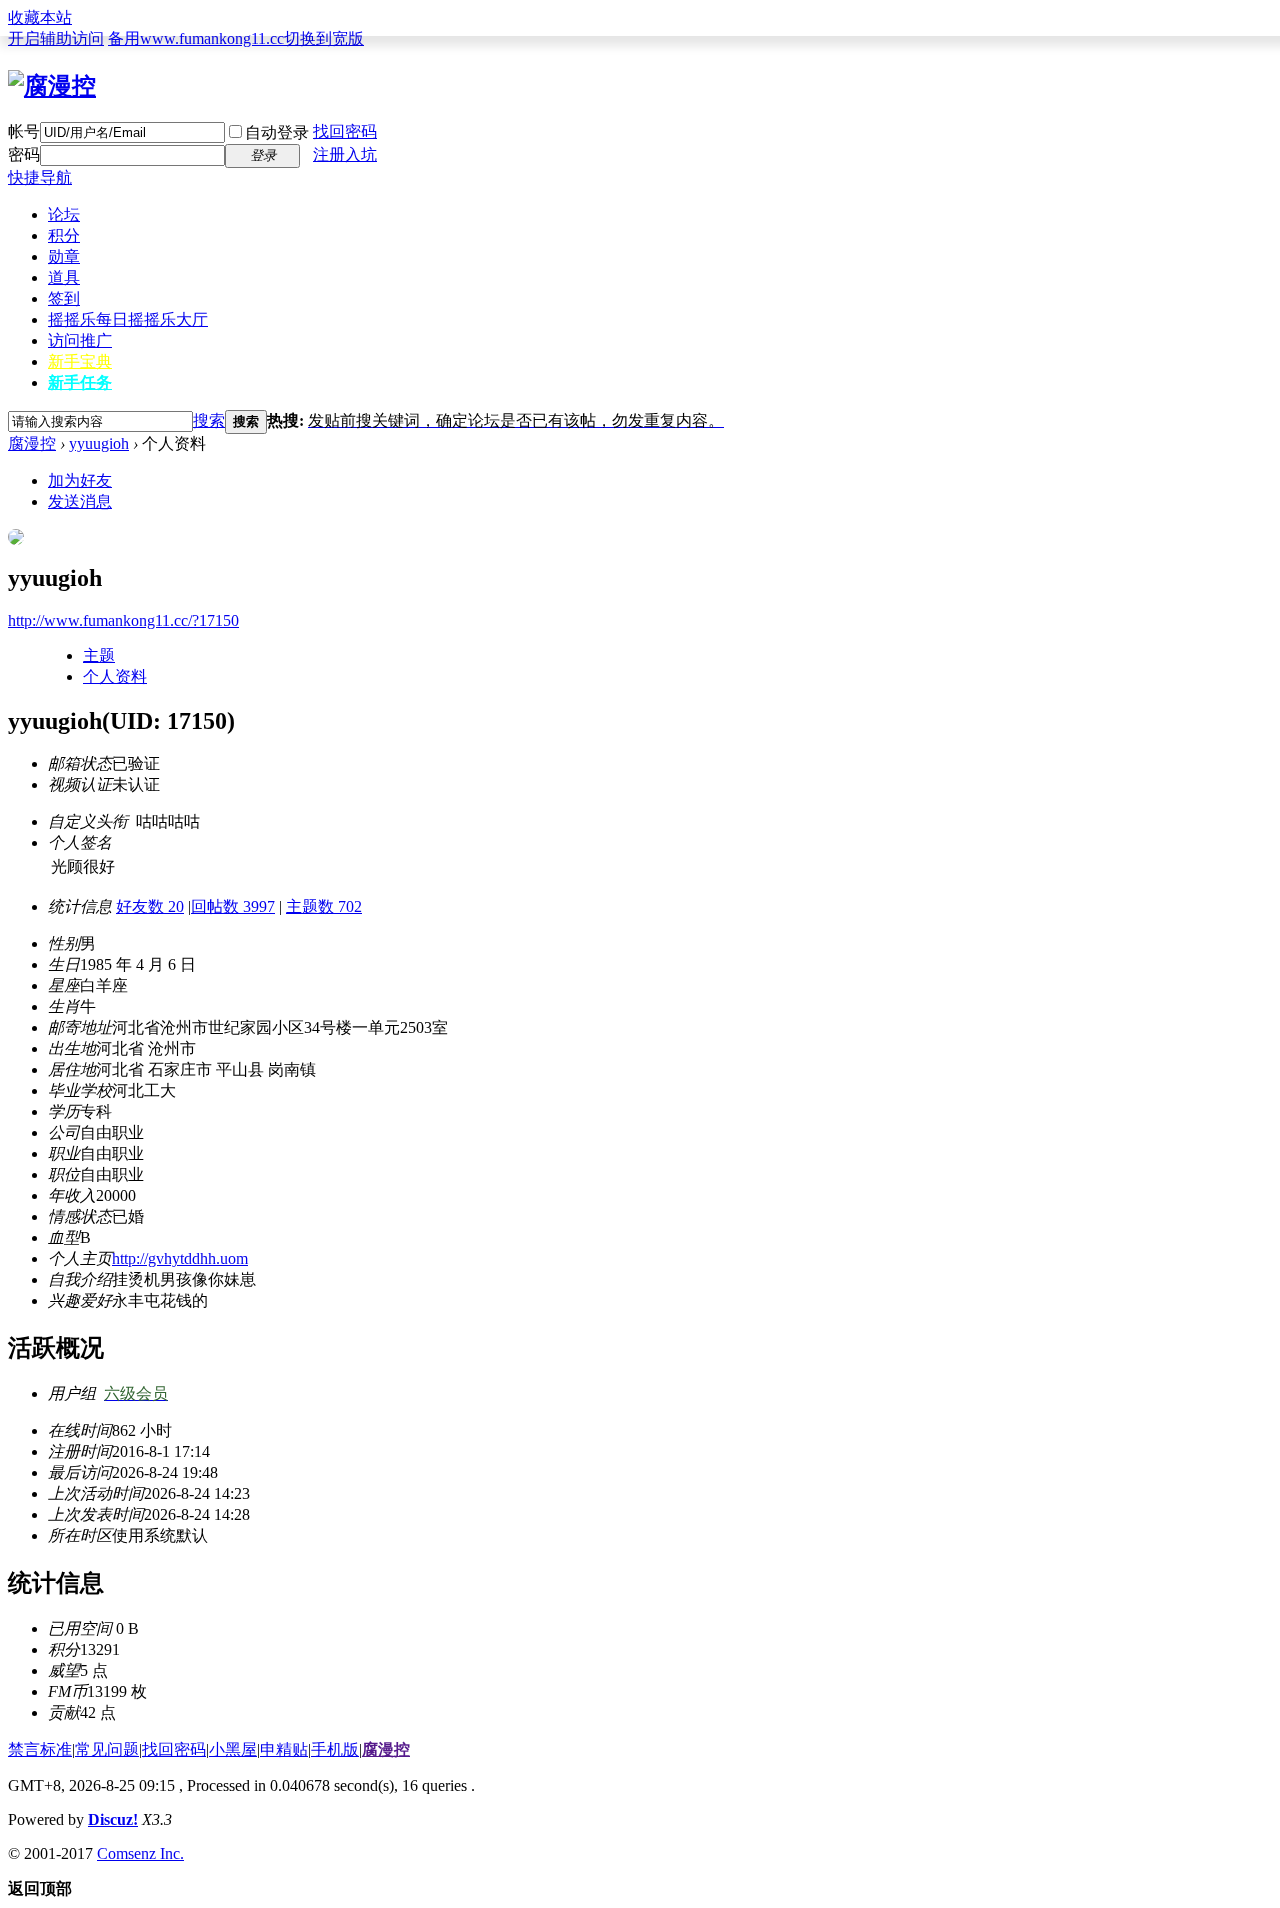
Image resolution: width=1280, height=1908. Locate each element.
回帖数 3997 (233, 906)
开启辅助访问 (56, 38)
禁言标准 (40, 1749)
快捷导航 (40, 177)
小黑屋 (233, 1749)
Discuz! (113, 1819)
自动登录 (277, 132)
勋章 (64, 256)
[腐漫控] (52, 86)
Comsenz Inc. (140, 1853)
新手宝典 (80, 361)
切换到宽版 (324, 38)
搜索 (209, 420)
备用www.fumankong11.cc (196, 38)
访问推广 (80, 340)
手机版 (335, 1749)
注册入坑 (345, 154)
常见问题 (107, 1749)
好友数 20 (150, 906)
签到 (64, 298)
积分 (64, 235)
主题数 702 (324, 906)
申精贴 (284, 1749)
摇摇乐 (128, 319)
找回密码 (345, 131)
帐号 (24, 131)
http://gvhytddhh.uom (180, 1258)
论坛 (64, 214)
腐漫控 (32, 443)
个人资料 (115, 676)
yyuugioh (99, 443)
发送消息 (80, 501)
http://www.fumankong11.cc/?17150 (123, 620)
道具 (64, 277)
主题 (99, 655)
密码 (24, 154)
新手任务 (80, 382)
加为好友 (80, 480)
